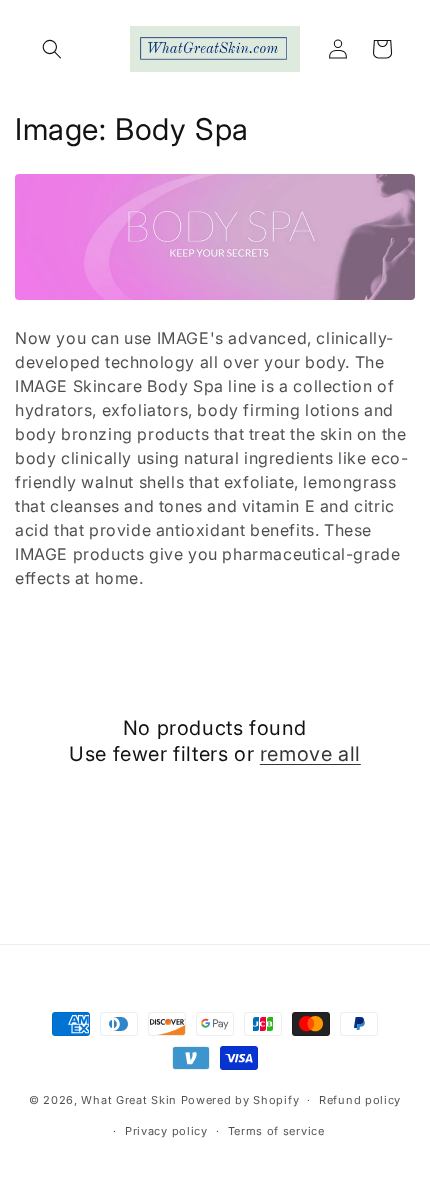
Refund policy (360, 1100)
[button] (52, 49)
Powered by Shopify (240, 1100)
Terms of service (276, 1131)
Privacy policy (166, 1131)
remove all (310, 754)
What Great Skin (129, 1100)
